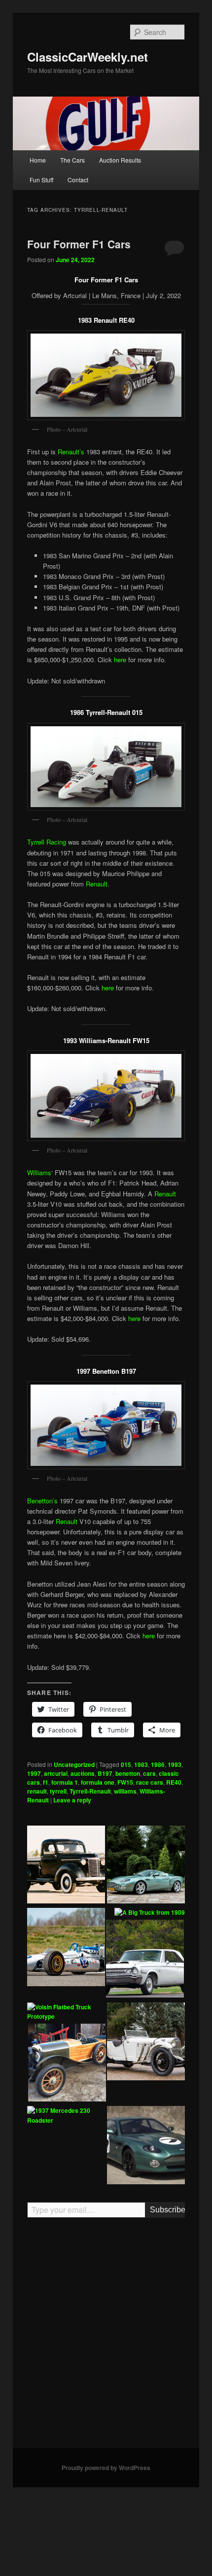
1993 (175, 1764)
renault (37, 1791)
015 (126, 1764)
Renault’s (71, 452)
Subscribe (167, 2210)
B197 (105, 1773)
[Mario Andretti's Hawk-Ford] (66, 1948)
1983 (141, 1764)
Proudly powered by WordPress (106, 2468)
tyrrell (58, 1791)
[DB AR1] (146, 1866)
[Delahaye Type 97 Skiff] (67, 2064)
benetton (128, 1773)
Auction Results (120, 160)
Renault (97, 884)
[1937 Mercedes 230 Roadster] (66, 2116)
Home (38, 160)
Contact (78, 180)
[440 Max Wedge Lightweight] (145, 1960)
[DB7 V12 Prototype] (146, 2146)
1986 (158, 1764)
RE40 (174, 1782)
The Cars (72, 160)
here (120, 660)
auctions (83, 1773)
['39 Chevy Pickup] (66, 1866)
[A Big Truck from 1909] (150, 1913)
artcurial (56, 1773)
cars (149, 1773)
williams (125, 1791)
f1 (46, 1782)
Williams (39, 1172)
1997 (34, 1773)
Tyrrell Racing (47, 842)
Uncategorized (74, 1764)
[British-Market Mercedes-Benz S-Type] (146, 2043)
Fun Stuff (41, 180)
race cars (150, 1782)
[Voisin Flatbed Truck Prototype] (66, 2012)
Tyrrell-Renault (90, 1791)
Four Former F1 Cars (79, 244)
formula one (98, 1782)
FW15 (125, 1782)
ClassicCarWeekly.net (88, 57)
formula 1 (65, 1782)
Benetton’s (42, 1501)
